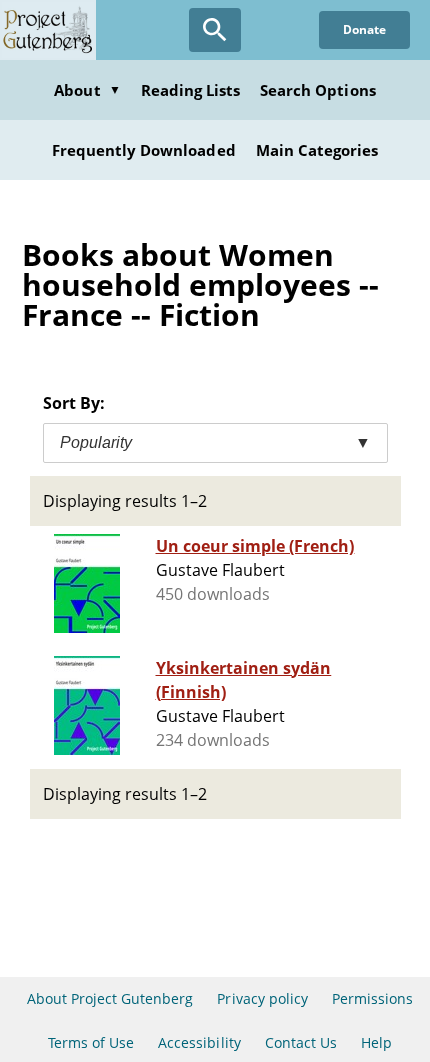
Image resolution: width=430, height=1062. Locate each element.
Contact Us (301, 1042)
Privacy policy (262, 998)
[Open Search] (215, 30)
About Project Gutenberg (110, 998)
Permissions (372, 998)
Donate (364, 29)
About (87, 90)
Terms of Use (91, 1042)
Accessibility (199, 1042)
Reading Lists (191, 90)
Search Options (318, 90)
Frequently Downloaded (144, 150)
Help (376, 1042)
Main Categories (317, 150)
